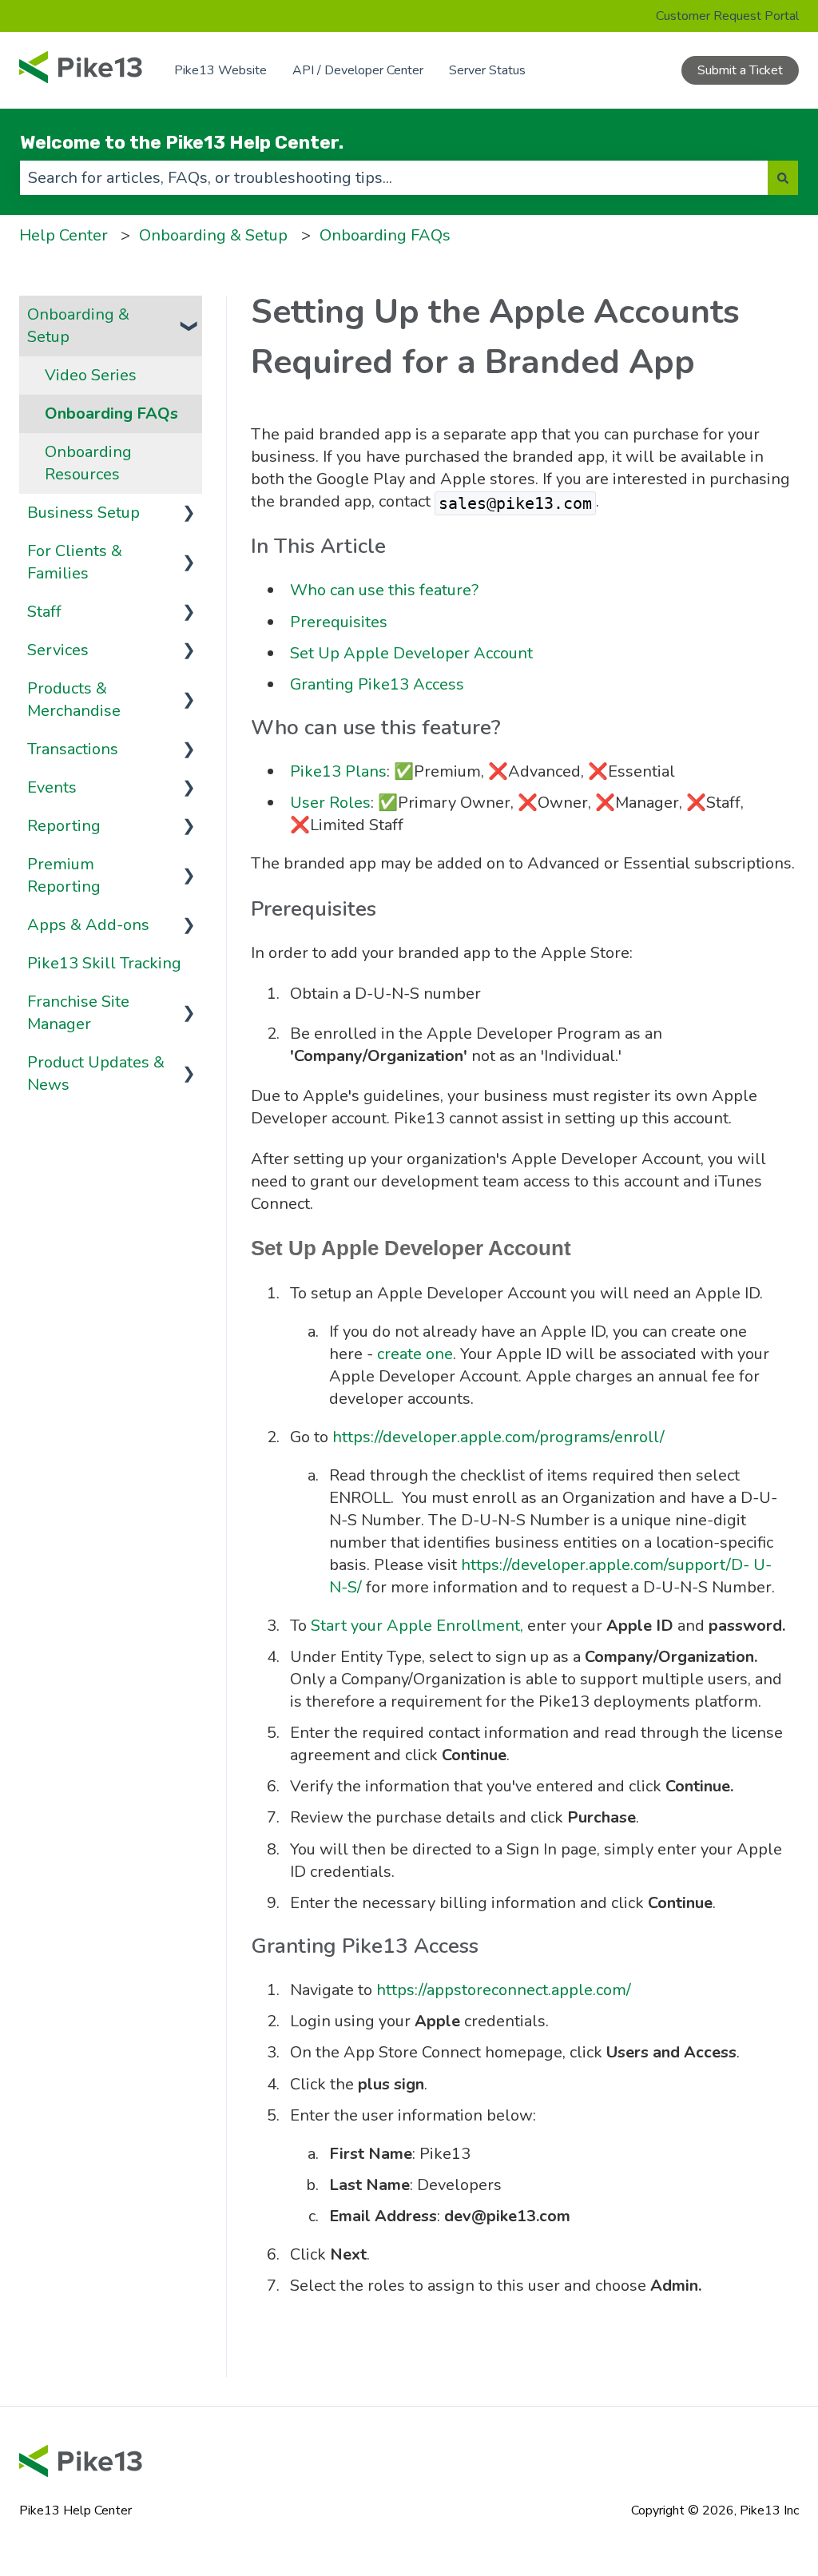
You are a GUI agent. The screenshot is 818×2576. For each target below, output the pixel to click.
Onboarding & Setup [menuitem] (78, 326)
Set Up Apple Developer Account (411, 653)
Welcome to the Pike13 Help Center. (182, 142)
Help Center (64, 235)
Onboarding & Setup (213, 235)
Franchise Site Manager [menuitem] (78, 1013)
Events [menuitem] (52, 787)
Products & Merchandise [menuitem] (74, 700)
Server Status (487, 70)
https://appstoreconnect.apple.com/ (504, 1990)
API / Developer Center (358, 70)
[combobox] (394, 178)
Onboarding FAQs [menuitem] (111, 413)
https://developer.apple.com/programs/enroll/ (498, 1437)
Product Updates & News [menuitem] (96, 1073)
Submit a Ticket (740, 70)
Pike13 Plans (338, 771)
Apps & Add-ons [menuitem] (88, 925)
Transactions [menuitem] (73, 749)
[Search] (783, 178)
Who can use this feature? (384, 590)
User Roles (330, 803)
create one (415, 1354)
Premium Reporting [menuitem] (64, 875)
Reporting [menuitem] (64, 826)
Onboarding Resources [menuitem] (88, 463)
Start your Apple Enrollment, (417, 1626)
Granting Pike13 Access (377, 684)
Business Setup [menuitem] (83, 513)
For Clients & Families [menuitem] (75, 562)
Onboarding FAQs (385, 235)
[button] (189, 314)
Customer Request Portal (727, 16)
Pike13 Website (220, 70)
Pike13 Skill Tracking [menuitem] (104, 963)
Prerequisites (339, 622)
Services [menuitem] (58, 650)
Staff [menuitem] (44, 612)
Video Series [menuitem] (91, 375)
